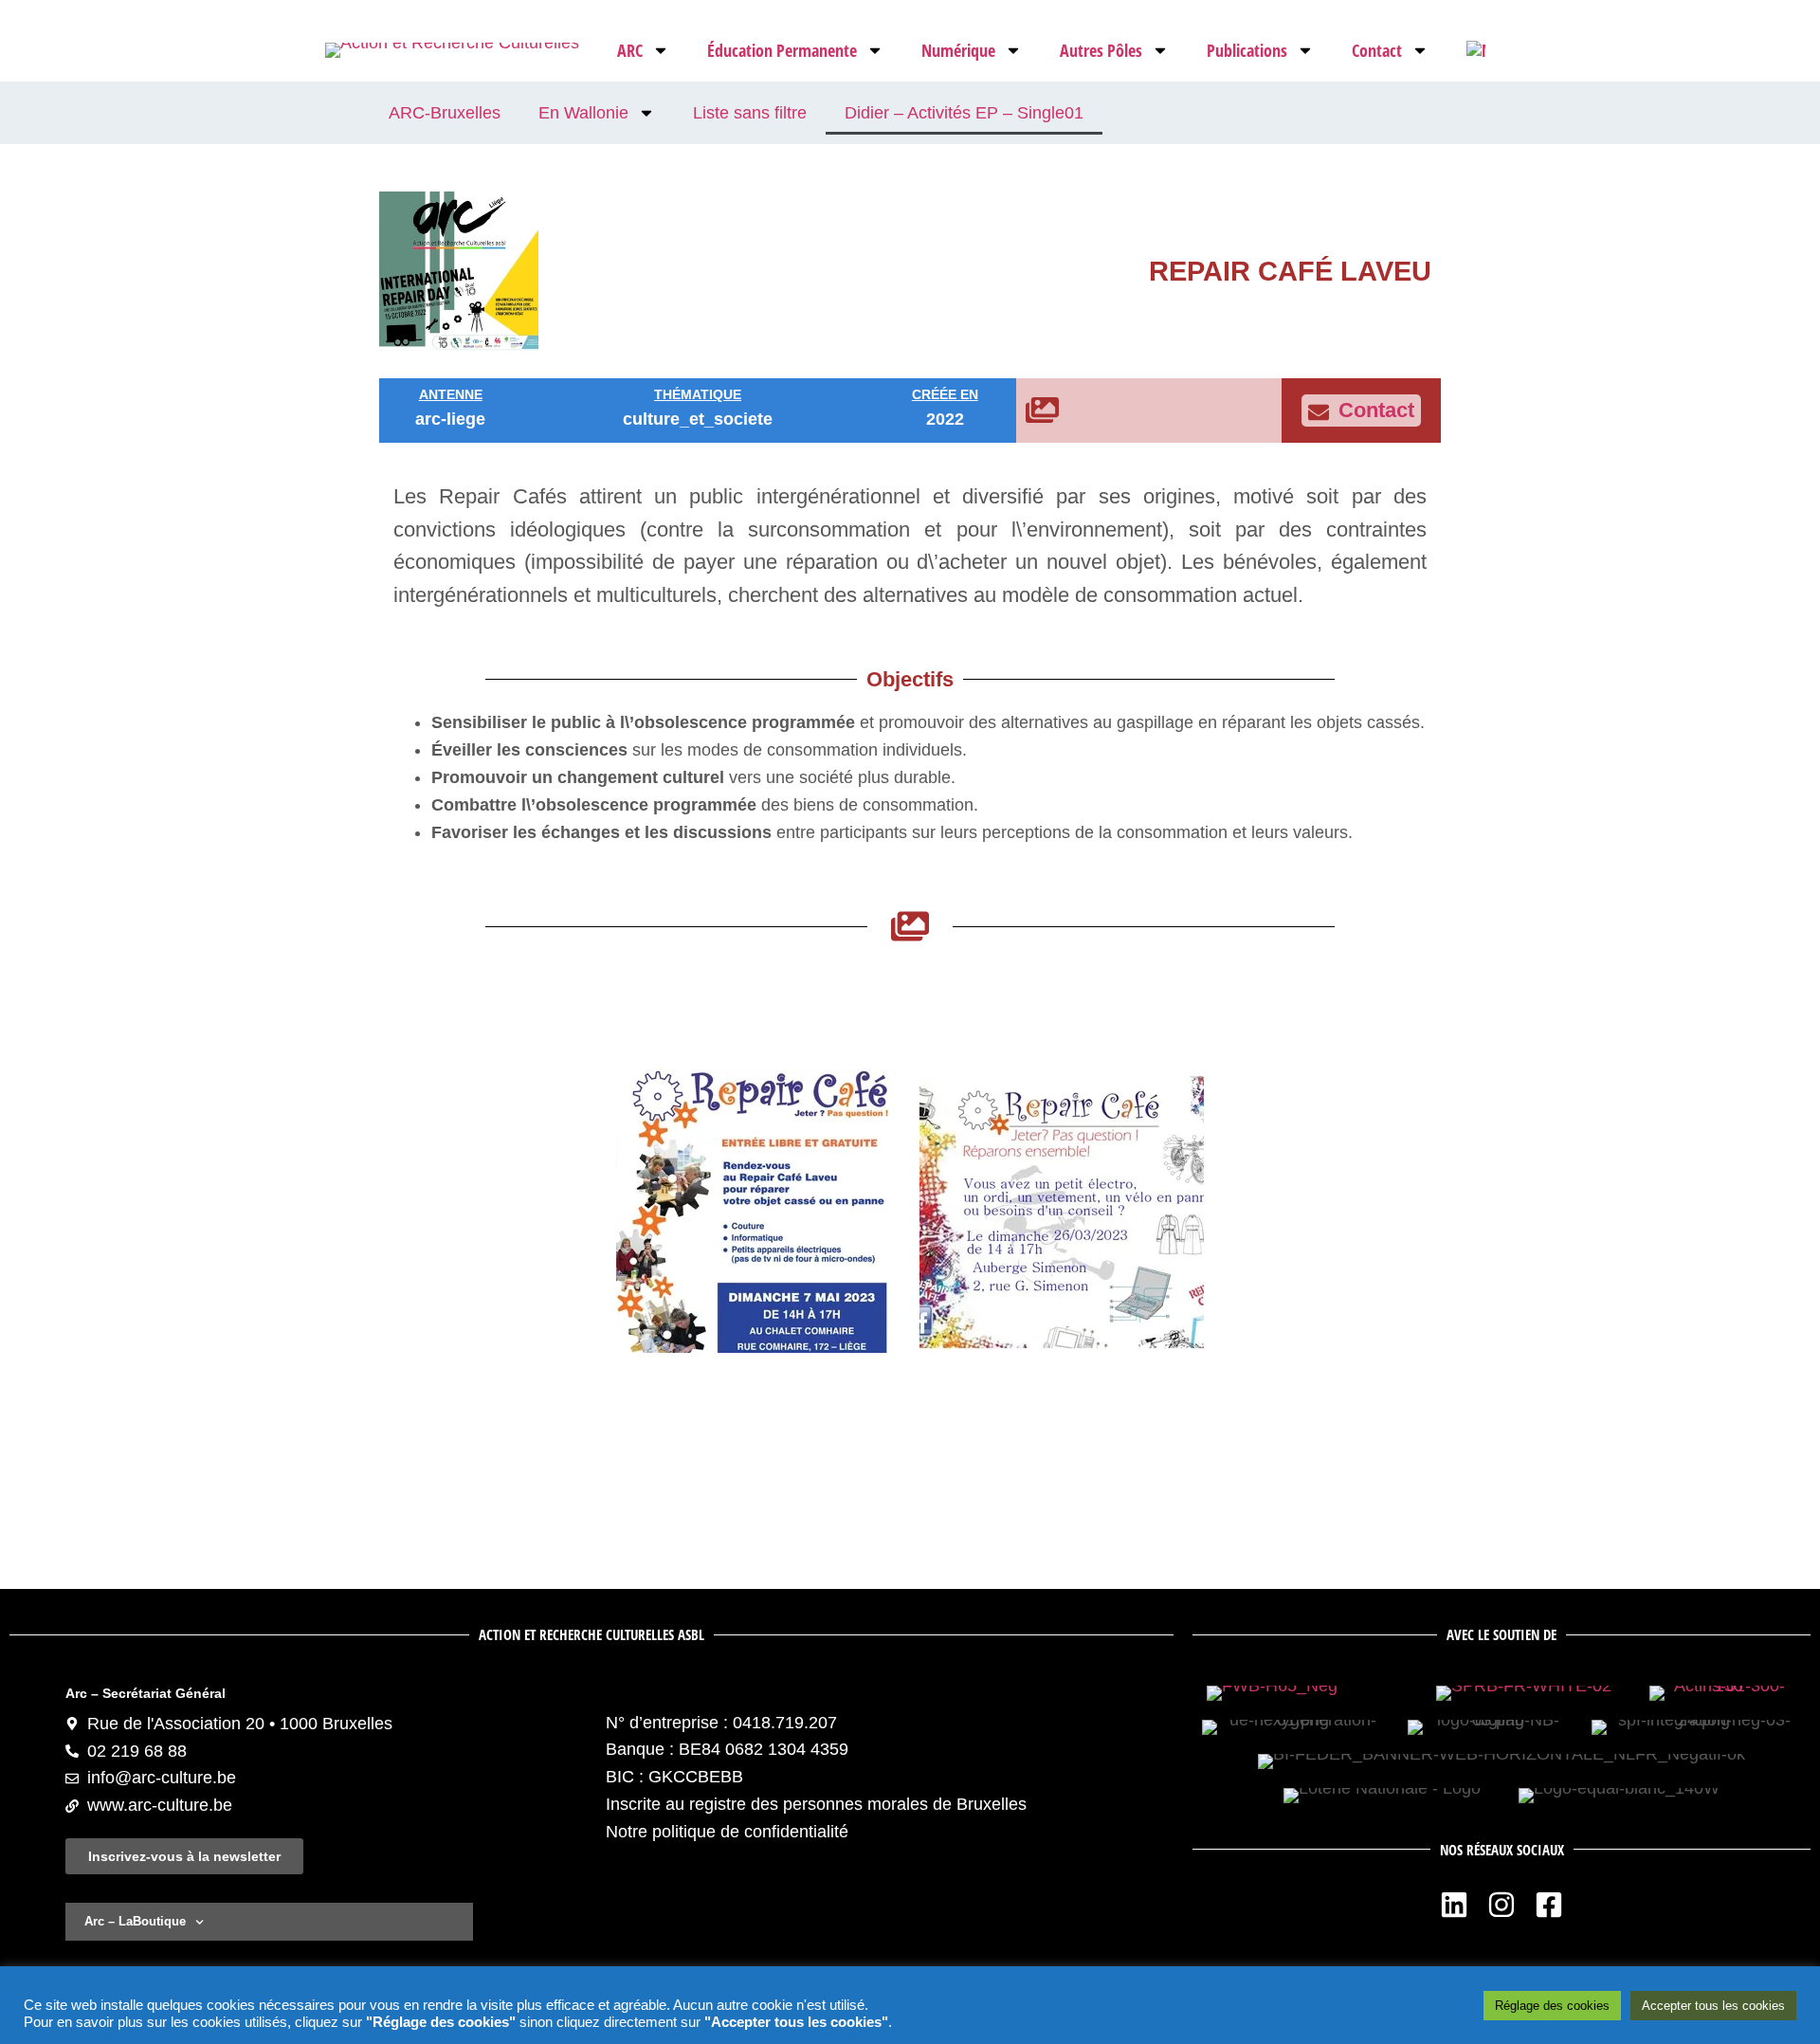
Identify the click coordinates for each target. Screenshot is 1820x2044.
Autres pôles (1101, 50)
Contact (1377, 50)
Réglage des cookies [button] (1552, 2006)
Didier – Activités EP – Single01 (964, 113)
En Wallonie (583, 113)
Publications (1247, 50)
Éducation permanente (782, 50)
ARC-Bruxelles (445, 113)
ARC (630, 50)
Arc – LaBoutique (135, 1921)
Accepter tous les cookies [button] (1713, 2006)
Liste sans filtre (750, 113)
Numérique (958, 50)
